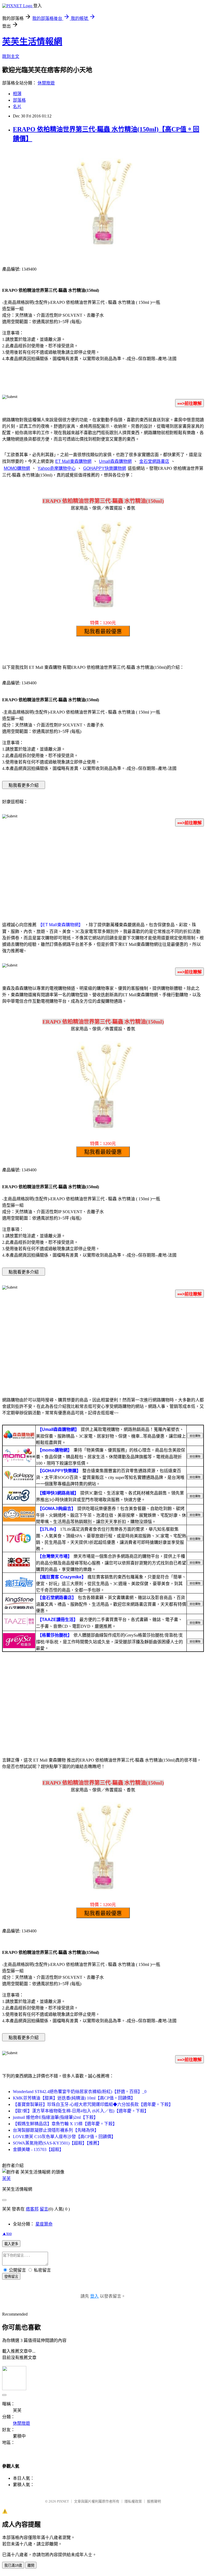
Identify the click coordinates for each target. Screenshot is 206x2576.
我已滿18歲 (13, 2565)
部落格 (19, 100)
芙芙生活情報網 (32, 42)
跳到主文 (11, 56)
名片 (17, 107)
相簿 (17, 94)
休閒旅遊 (46, 83)
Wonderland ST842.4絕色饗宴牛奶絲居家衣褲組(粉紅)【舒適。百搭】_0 (80, 2092)
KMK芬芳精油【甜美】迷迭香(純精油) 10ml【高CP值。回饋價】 (74, 2098)
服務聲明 (154, 2501)
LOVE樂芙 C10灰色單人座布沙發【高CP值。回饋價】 (64, 2137)
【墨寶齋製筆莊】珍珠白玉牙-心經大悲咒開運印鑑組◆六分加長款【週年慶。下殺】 (93, 2104)
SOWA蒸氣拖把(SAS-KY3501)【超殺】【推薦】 (57, 2143)
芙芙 (6, 2178)
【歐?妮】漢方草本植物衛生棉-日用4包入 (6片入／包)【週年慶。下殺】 (81, 2111)
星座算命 (44, 2224)
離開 (31, 2565)
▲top (7, 2233)
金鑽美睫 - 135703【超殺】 (38, 2149)
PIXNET (63, 2501)
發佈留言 (11, 2277)
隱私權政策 (133, 2501)
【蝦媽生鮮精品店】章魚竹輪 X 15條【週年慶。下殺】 (65, 2124)
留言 (44, 2209)
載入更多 (11, 2244)
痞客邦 (32, 2209)
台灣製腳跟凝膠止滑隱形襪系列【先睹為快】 (56, 2130)
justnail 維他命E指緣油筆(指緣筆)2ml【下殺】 (55, 2117)
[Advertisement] (103, 873)
